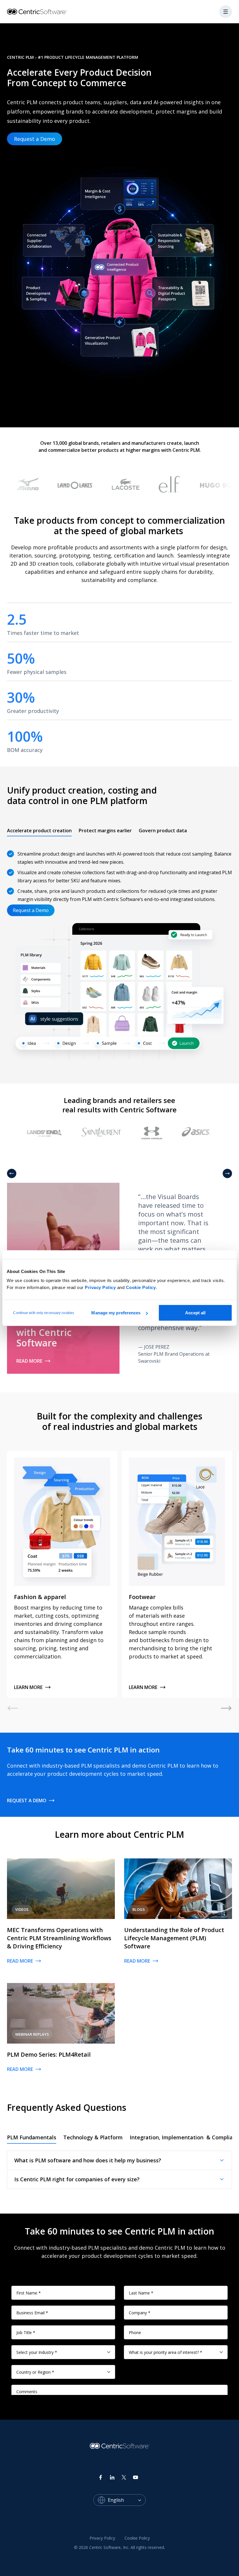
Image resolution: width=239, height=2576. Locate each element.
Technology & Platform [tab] (93, 2137)
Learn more (28, 1687)
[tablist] (97, 831)
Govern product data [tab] (163, 831)
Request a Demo (35, 139)
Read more (29, 1361)
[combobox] (127, 2500)
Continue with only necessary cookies (44, 1313)
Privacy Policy (100, 1287)
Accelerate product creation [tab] (39, 831)
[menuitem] (102, 2538)
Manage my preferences (116, 1313)
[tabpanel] (119, 954)
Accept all (195, 1313)
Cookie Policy (141, 1287)
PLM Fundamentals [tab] (32, 2137)
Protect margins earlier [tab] (105, 831)
